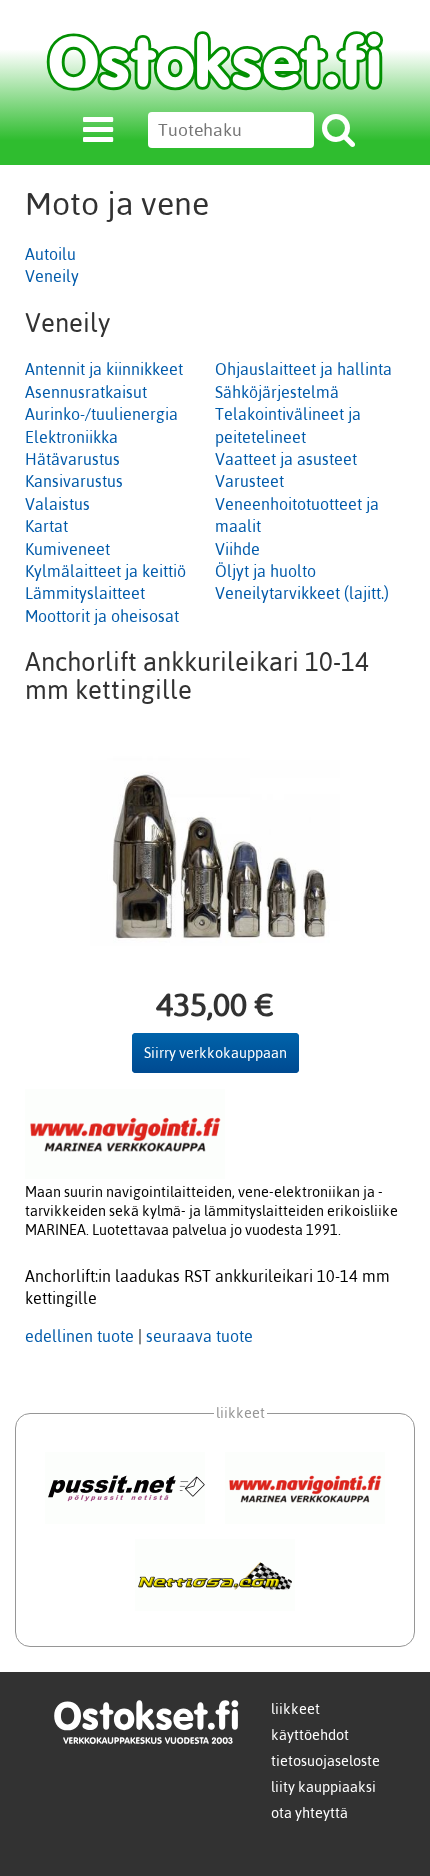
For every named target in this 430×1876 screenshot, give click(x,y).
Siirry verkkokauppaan (215, 1053)
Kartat (46, 526)
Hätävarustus (72, 459)
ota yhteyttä (309, 1813)
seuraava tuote (199, 1336)
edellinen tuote (79, 1336)
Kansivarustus (74, 481)
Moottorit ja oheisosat (102, 616)
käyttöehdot (310, 1735)
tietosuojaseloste (325, 1761)
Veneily (52, 276)
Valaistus (57, 504)
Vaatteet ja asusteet (286, 459)
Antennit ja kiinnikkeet (104, 369)
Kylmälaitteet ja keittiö (105, 571)
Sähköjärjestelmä (277, 392)
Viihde (237, 549)
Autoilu (50, 254)
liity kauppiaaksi (323, 1787)
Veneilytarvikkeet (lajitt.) (302, 593)
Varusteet (249, 481)
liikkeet (295, 1709)
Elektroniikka (71, 437)
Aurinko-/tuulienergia (101, 414)
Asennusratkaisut (86, 392)
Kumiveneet (67, 549)
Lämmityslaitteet (85, 593)
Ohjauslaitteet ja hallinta (303, 369)
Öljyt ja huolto (265, 571)
